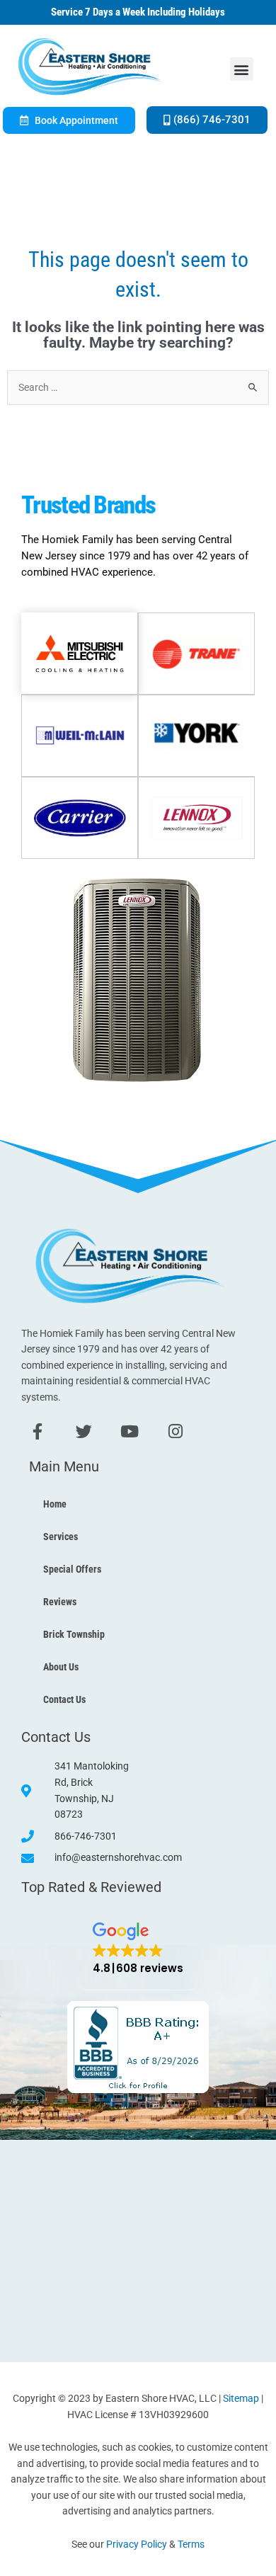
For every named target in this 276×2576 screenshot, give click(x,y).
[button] (242, 69)
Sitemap (241, 2398)
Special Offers (72, 1569)
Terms (191, 2544)
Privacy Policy (137, 2544)
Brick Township (74, 1634)
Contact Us (64, 1699)
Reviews (60, 1602)
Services (61, 1537)
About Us (61, 1667)
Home (55, 1504)
